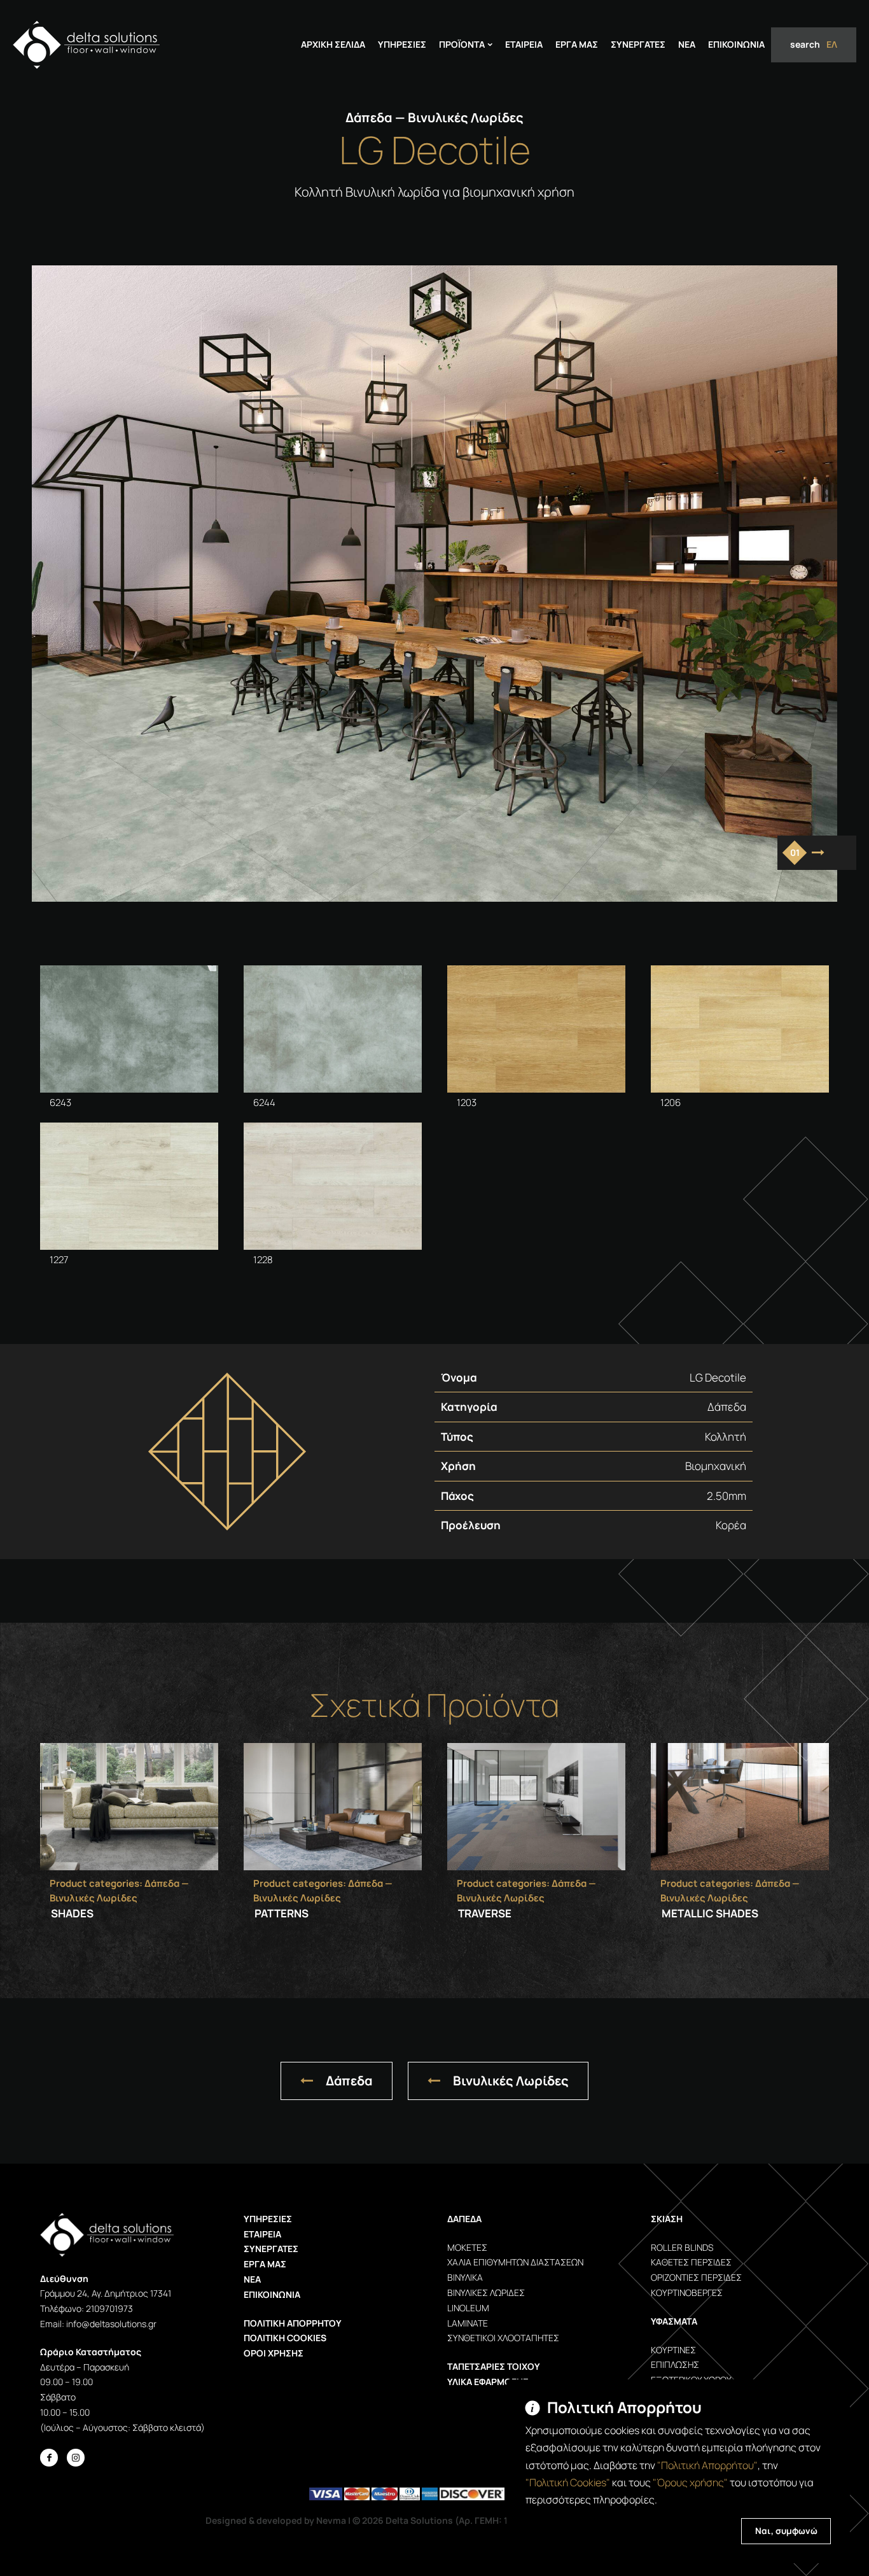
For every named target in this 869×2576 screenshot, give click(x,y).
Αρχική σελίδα (333, 44)
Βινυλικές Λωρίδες (511, 2081)
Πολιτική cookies (285, 2338)
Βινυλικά (465, 2277)
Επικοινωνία (736, 44)
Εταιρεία (524, 44)
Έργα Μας (577, 44)
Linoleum (468, 2308)
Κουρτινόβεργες (687, 2292)
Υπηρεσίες (402, 44)
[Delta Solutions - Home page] (86, 45)
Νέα (687, 44)
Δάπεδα (349, 2081)
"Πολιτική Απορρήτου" (707, 2465)
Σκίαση (667, 2219)
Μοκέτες (467, 2247)
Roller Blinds (682, 2247)
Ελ (832, 44)
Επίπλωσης (675, 2364)
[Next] (818, 853)
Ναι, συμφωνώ (786, 2531)
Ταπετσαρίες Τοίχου (494, 2366)
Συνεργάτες (638, 44)
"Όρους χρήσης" (690, 2482)
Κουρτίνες (673, 2350)
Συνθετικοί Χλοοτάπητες (503, 2338)
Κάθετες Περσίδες (691, 2262)
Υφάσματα (674, 2321)
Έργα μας (265, 2264)
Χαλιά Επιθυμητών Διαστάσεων (515, 2262)
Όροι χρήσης (274, 2353)
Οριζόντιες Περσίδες (696, 2277)
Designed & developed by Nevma (276, 2520)
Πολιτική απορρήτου (293, 2323)
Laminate (468, 2323)
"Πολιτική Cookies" (568, 2482)
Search (805, 44)
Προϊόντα (462, 44)
